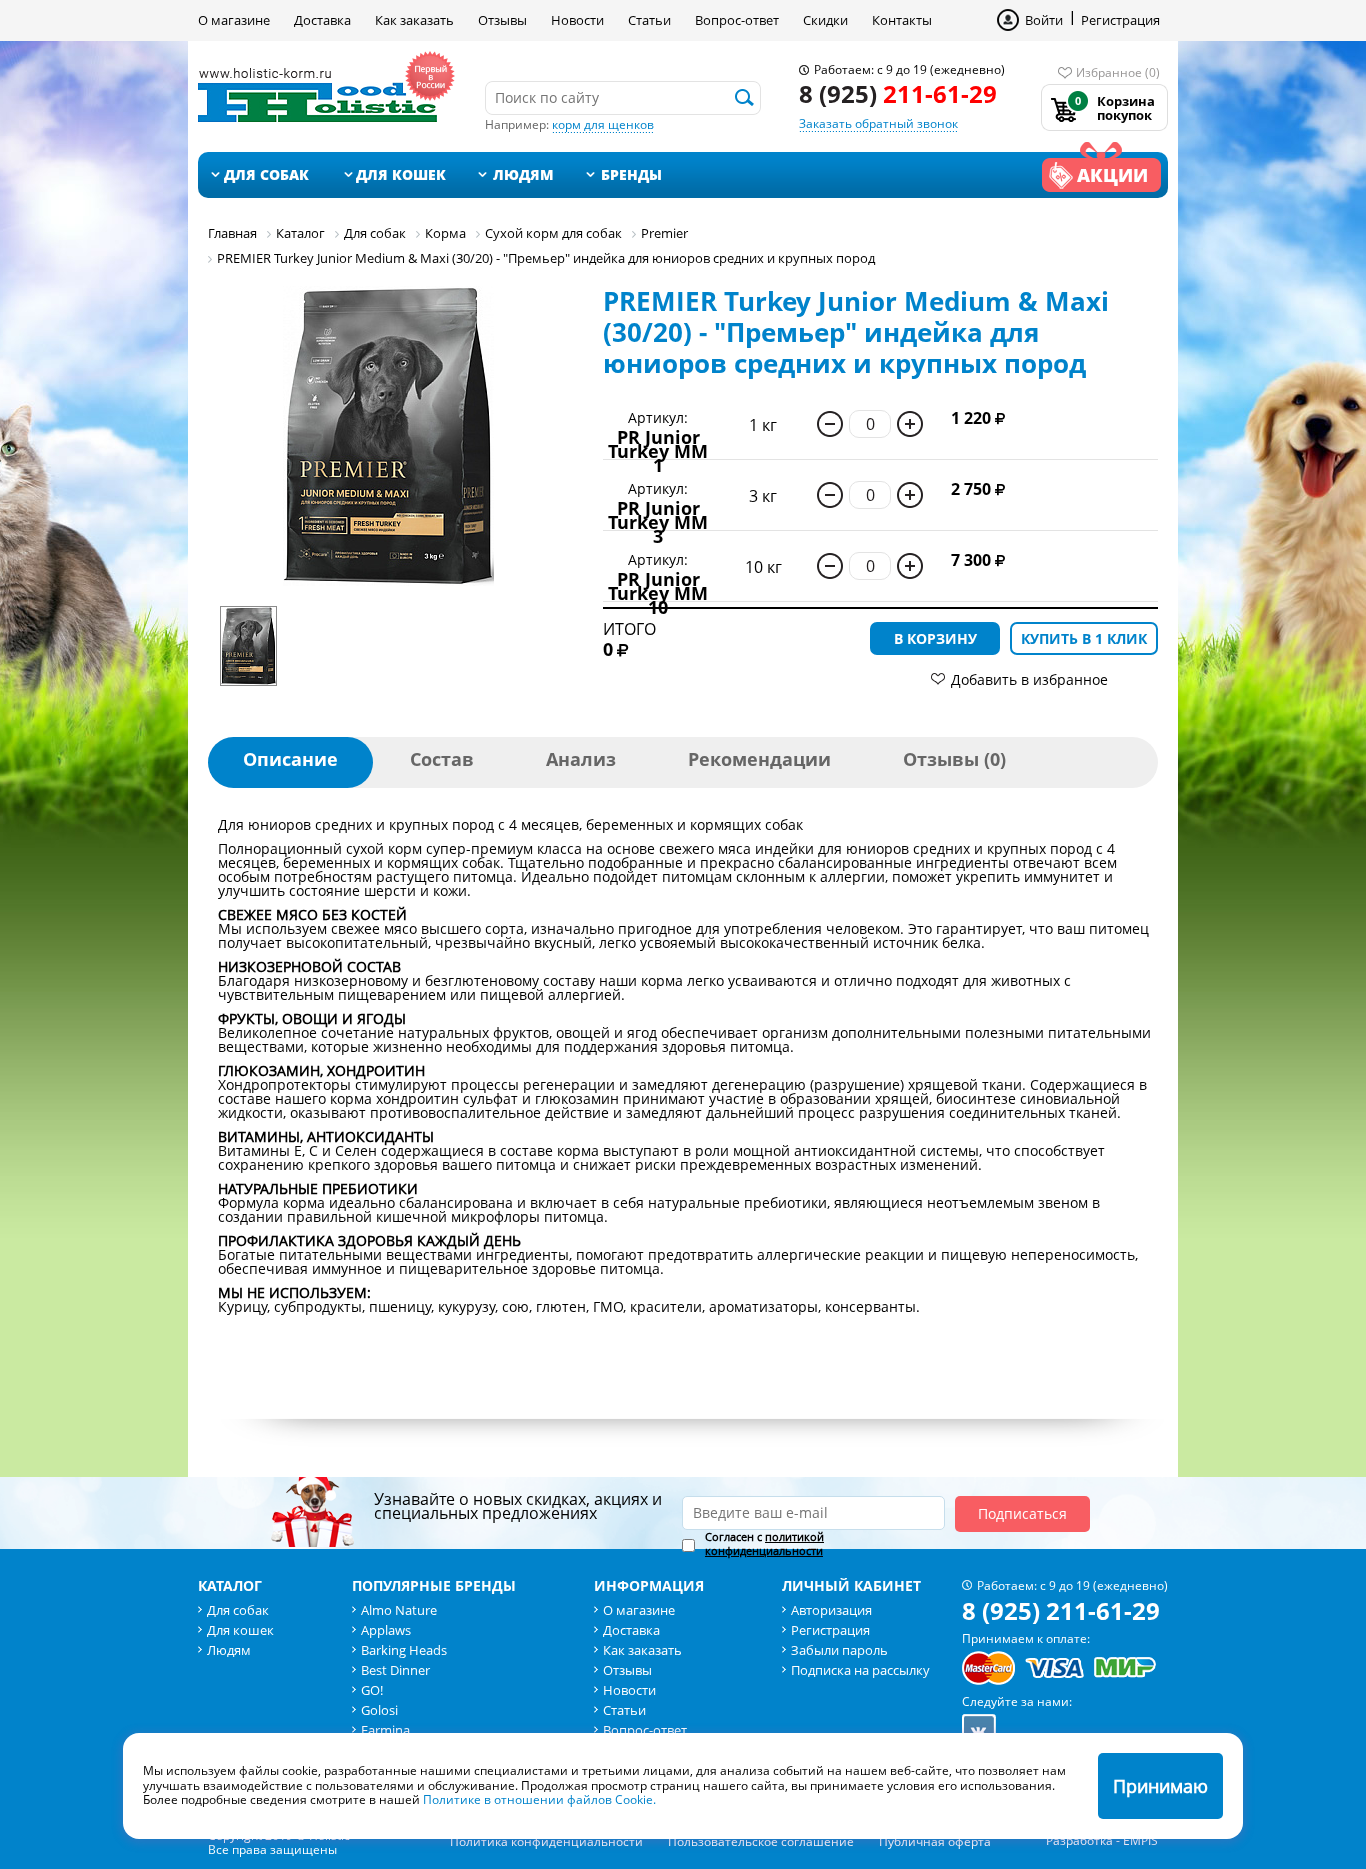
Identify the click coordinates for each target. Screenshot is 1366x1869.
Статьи (649, 20)
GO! (372, 1690)
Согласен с (764, 1544)
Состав (442, 759)
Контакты (902, 20)
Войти (1044, 20)
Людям (523, 174)
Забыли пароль (839, 1650)
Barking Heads (404, 1650)
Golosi (379, 1710)
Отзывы (502, 20)
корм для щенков (603, 124)
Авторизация (831, 1610)
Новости (577, 20)
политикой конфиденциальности (764, 1543)
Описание (290, 759)
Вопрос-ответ (737, 20)
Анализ (581, 759)
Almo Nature (399, 1610)
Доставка (322, 20)
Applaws (386, 1630)
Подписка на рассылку (860, 1670)
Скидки (825, 20)
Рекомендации (759, 759)
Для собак (266, 174)
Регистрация (1120, 20)
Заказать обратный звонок (878, 123)
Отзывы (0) (954, 759)
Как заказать (414, 20)
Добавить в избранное (1029, 679)
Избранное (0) (1118, 72)
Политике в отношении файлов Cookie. (539, 1799)
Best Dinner (395, 1670)
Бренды (631, 174)
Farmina (385, 1730)
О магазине (234, 20)
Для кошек (401, 174)
